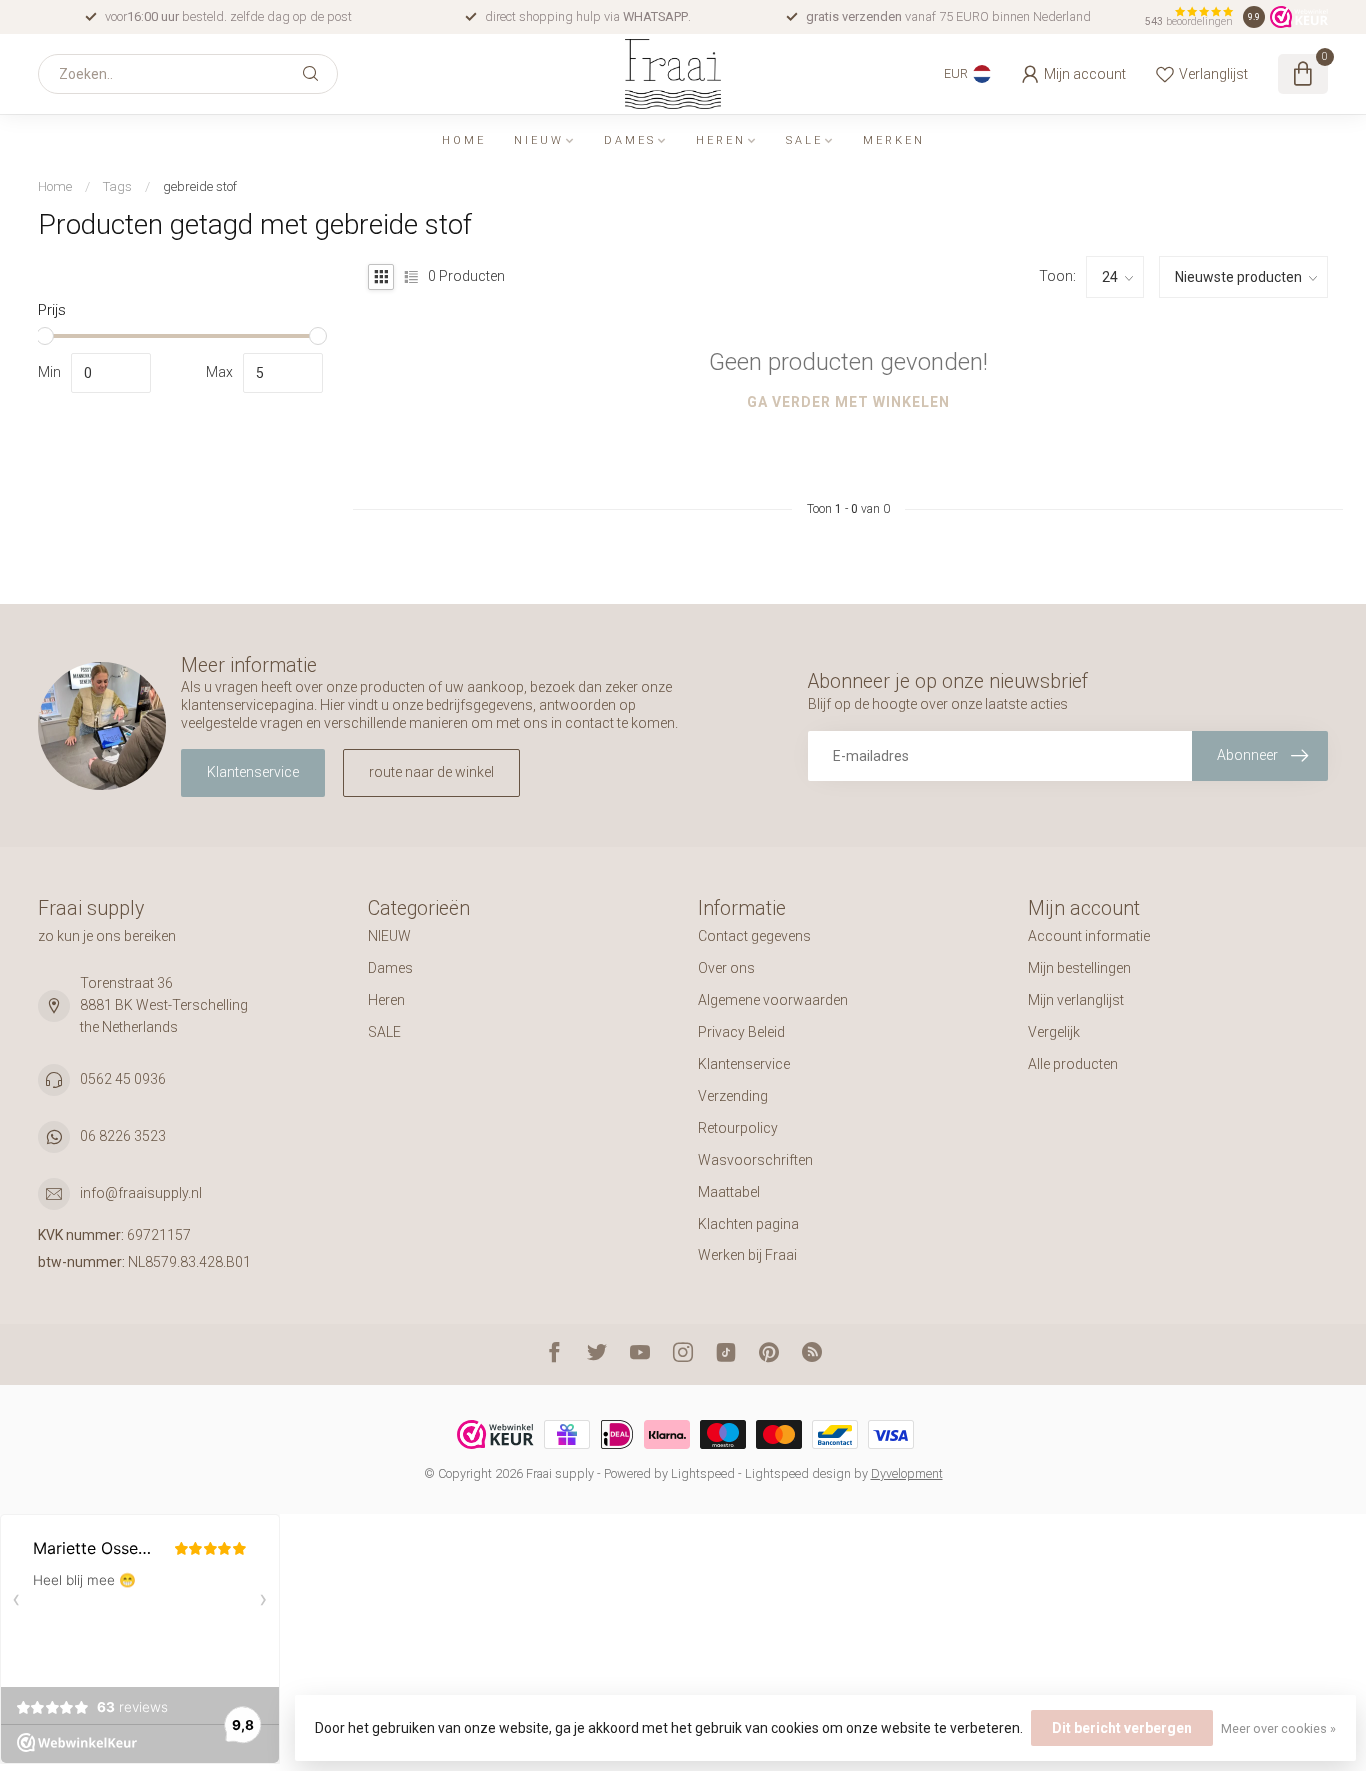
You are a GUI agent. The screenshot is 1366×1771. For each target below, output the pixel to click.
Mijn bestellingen (1079, 968)
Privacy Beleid (741, 1032)
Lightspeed (703, 1473)
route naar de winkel (431, 772)
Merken (894, 140)
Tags (117, 186)
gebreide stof (200, 186)
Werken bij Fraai (747, 1255)
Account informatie (1089, 936)
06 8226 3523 (123, 1136)
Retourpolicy (738, 1128)
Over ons (726, 968)
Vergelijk (1054, 1032)
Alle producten (1073, 1064)
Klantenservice (253, 772)
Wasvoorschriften (755, 1160)
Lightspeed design (798, 1473)
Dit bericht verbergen (1122, 1728)
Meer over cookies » (1278, 1728)
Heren (721, 140)
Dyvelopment (907, 1473)
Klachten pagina (748, 1224)
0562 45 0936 (123, 1079)
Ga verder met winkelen (848, 402)
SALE (804, 140)
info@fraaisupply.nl (141, 1193)
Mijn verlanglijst (1076, 1000)
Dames (630, 140)
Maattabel (729, 1192)
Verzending (733, 1096)
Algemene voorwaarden (773, 1000)
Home (464, 140)
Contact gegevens (754, 936)
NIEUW (539, 140)
